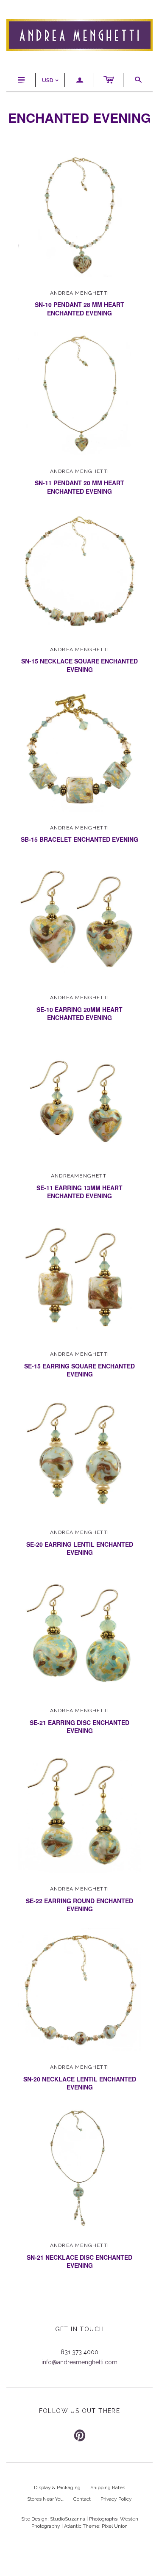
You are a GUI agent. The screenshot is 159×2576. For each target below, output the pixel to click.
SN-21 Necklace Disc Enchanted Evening (79, 2261)
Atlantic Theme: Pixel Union (96, 2526)
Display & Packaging (57, 2488)
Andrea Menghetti (79, 293)
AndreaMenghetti (79, 1176)
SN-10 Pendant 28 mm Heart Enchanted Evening (79, 309)
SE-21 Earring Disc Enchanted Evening (79, 1727)
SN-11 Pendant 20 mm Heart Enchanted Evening (79, 487)
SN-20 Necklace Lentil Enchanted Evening (80, 2083)
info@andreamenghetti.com (79, 2362)
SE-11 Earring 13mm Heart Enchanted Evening (79, 1192)
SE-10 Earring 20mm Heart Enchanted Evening (79, 1014)
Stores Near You (45, 2499)
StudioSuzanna (68, 2519)
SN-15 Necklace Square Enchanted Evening (79, 665)
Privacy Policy (116, 2499)
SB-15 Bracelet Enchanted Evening (79, 839)
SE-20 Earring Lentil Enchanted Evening (80, 1548)
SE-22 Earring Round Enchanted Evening (79, 1905)
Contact (82, 2499)
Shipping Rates (108, 2488)
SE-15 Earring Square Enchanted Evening (79, 1370)
